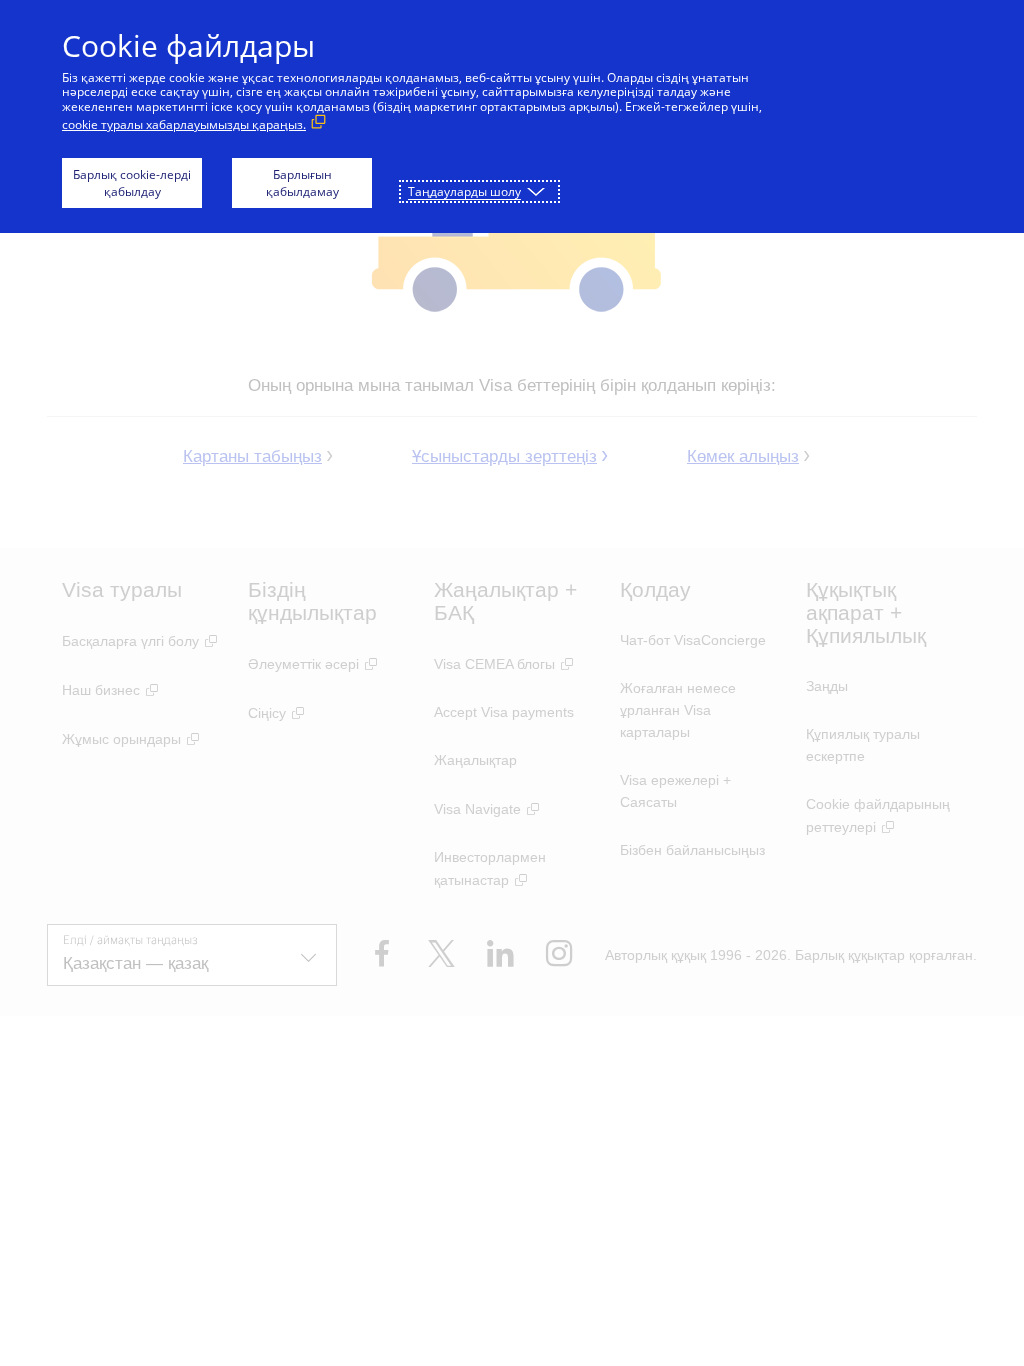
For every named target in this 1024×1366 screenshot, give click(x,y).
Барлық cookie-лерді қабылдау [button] (132, 183)
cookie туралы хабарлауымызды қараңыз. (184, 124)
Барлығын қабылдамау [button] (302, 183)
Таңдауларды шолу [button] (464, 191)
